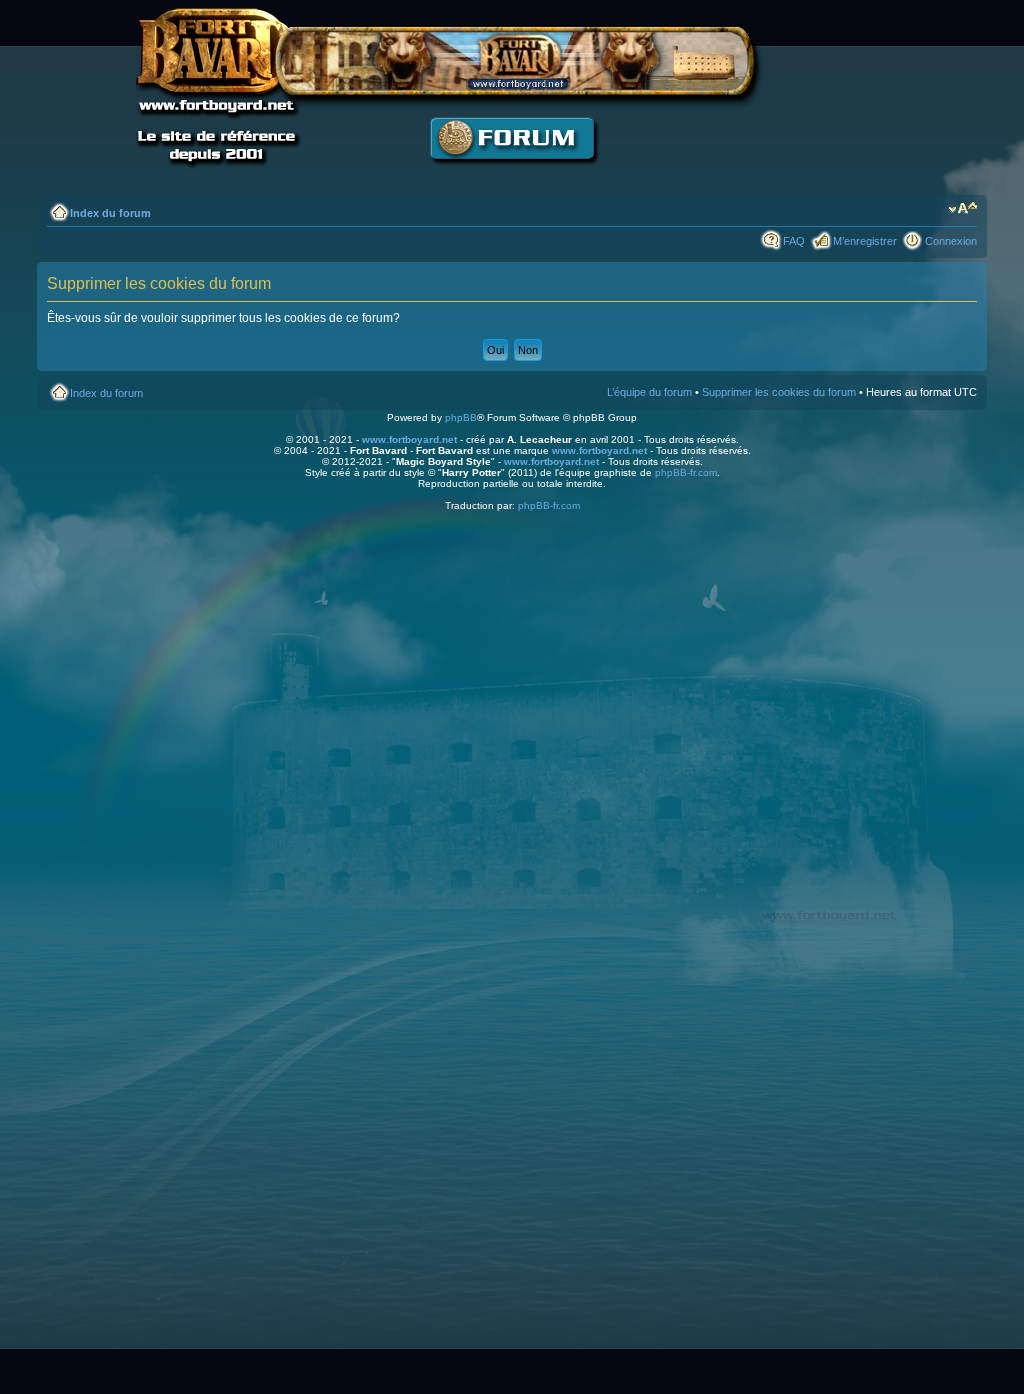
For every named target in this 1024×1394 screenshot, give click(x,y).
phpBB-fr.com (686, 472)
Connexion (951, 241)
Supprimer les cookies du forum (779, 392)
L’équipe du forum (649, 392)
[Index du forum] (512, 175)
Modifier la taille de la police (962, 209)
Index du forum (110, 213)
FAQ (794, 241)
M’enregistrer (865, 241)
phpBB (461, 417)
